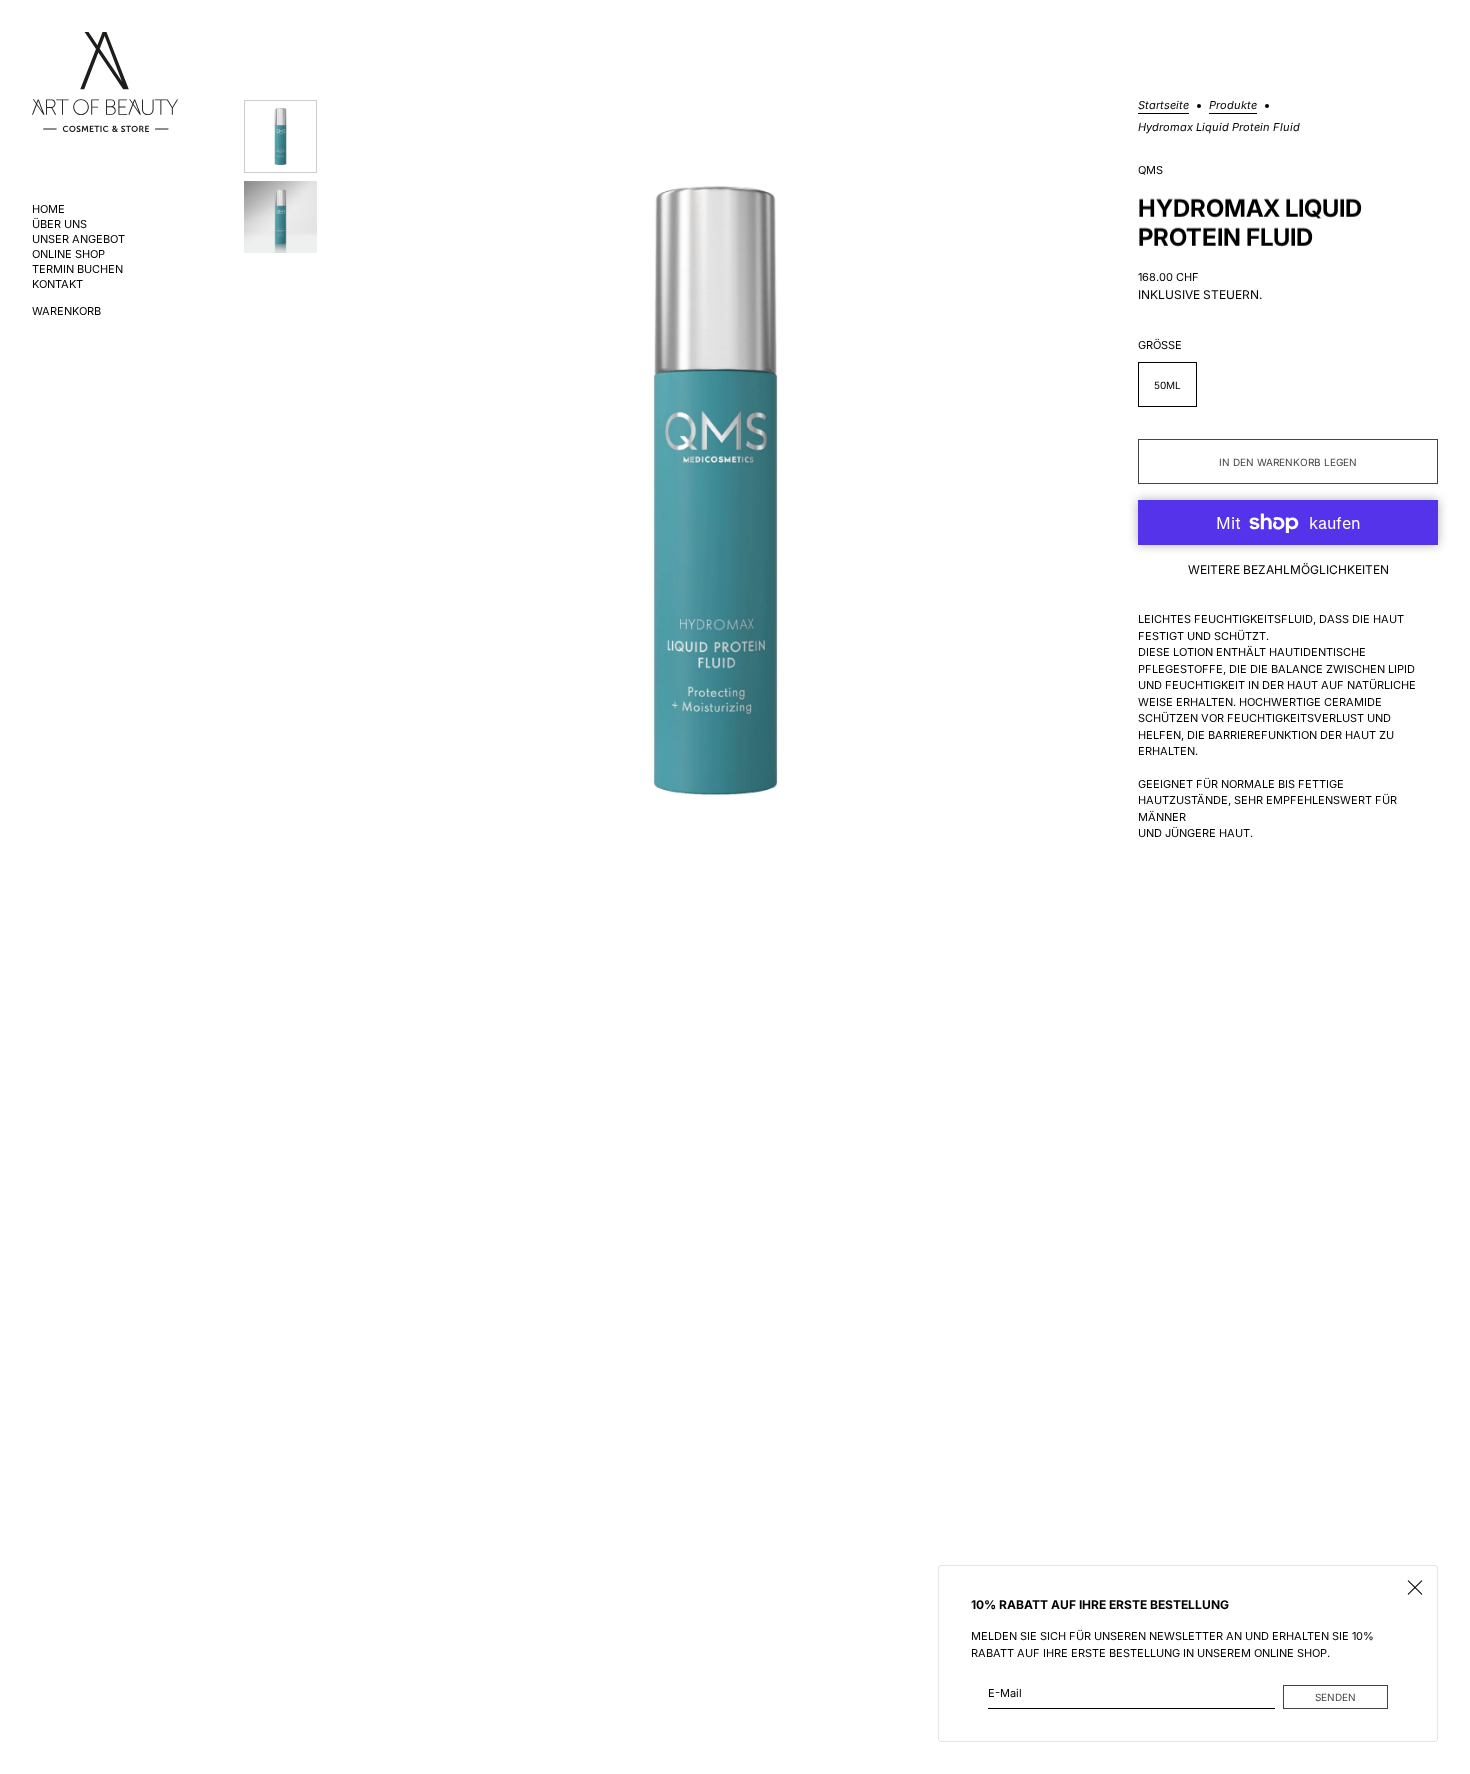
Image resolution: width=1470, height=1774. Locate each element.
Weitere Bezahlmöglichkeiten (1288, 569)
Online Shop (68, 254)
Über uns (59, 224)
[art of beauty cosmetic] (105, 82)
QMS (1150, 170)
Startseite (1163, 106)
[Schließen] (1415, 1588)
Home (48, 209)
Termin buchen (77, 269)
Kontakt (57, 284)
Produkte (1233, 106)
